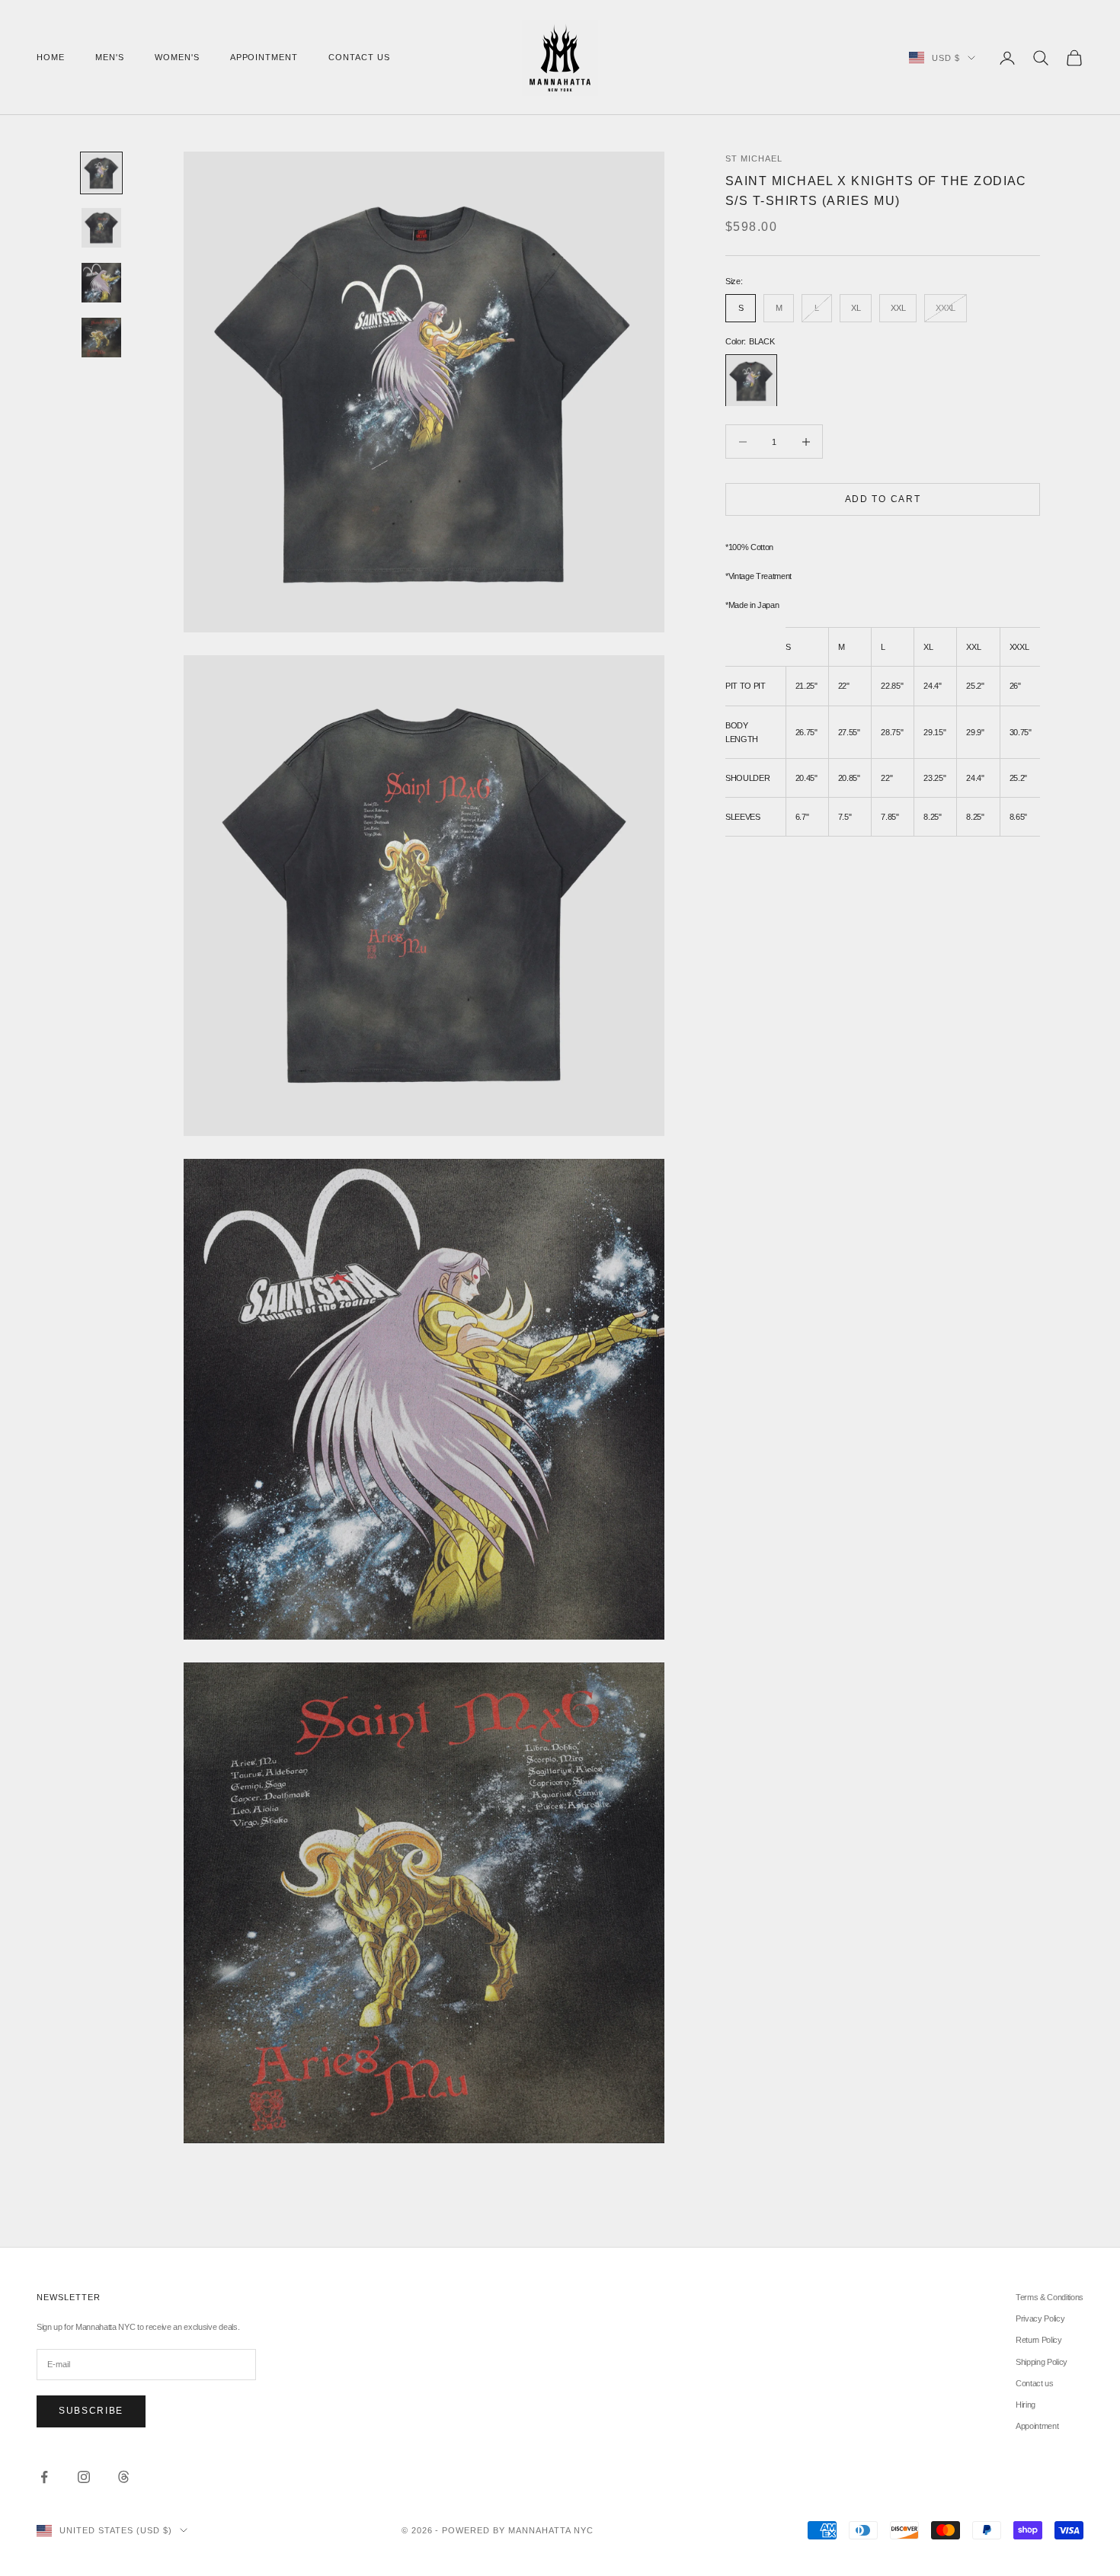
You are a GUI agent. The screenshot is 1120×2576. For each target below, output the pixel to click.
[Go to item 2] (101, 228)
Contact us (359, 57)
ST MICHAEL (754, 158)
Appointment (264, 57)
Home (51, 57)
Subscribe (91, 2411)
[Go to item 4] (101, 338)
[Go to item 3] (101, 283)
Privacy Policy (1040, 2318)
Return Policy (1039, 2340)
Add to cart (883, 499)
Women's (177, 57)
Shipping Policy (1042, 2362)
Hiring (1026, 2405)
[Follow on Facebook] (44, 2477)
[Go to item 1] (101, 173)
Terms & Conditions (1050, 2297)
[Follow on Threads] (123, 2477)
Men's (110, 57)
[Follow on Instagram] (84, 2477)
